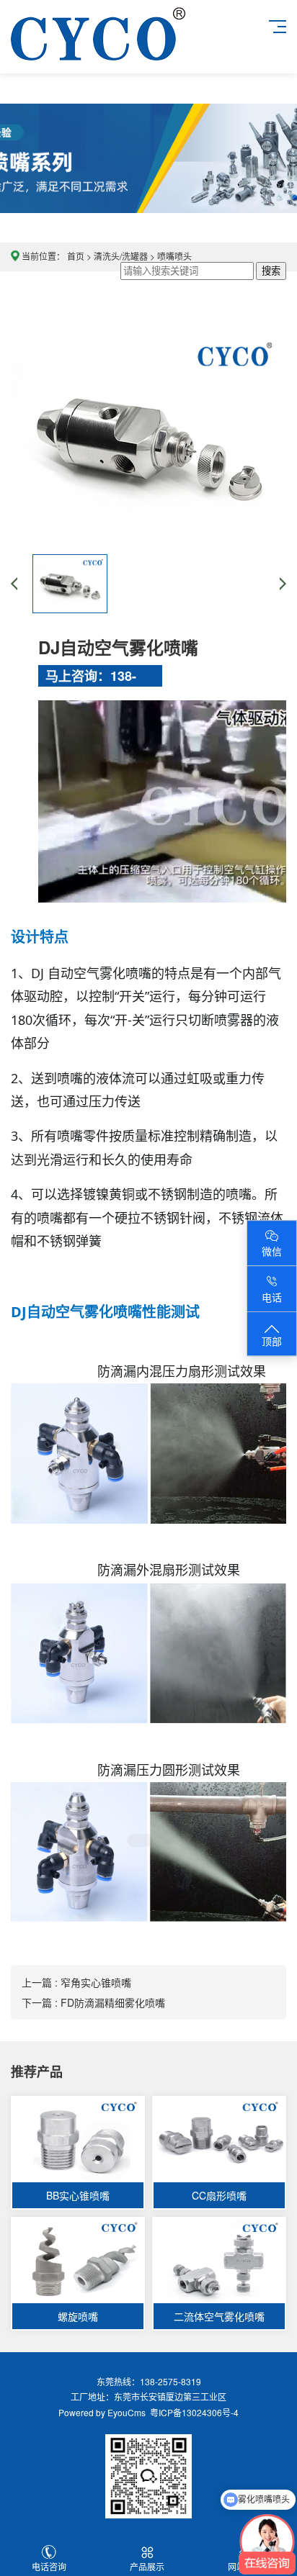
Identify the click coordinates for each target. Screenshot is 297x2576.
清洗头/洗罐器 (121, 256)
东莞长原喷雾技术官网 (98, 48)
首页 (76, 256)
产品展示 (147, 2566)
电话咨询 (49, 2566)
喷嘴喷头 (174, 256)
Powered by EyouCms (102, 2412)
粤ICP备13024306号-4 (192, 2412)
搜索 (271, 271)
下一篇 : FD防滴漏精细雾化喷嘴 (93, 2002)
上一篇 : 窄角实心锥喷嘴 (76, 1982)
